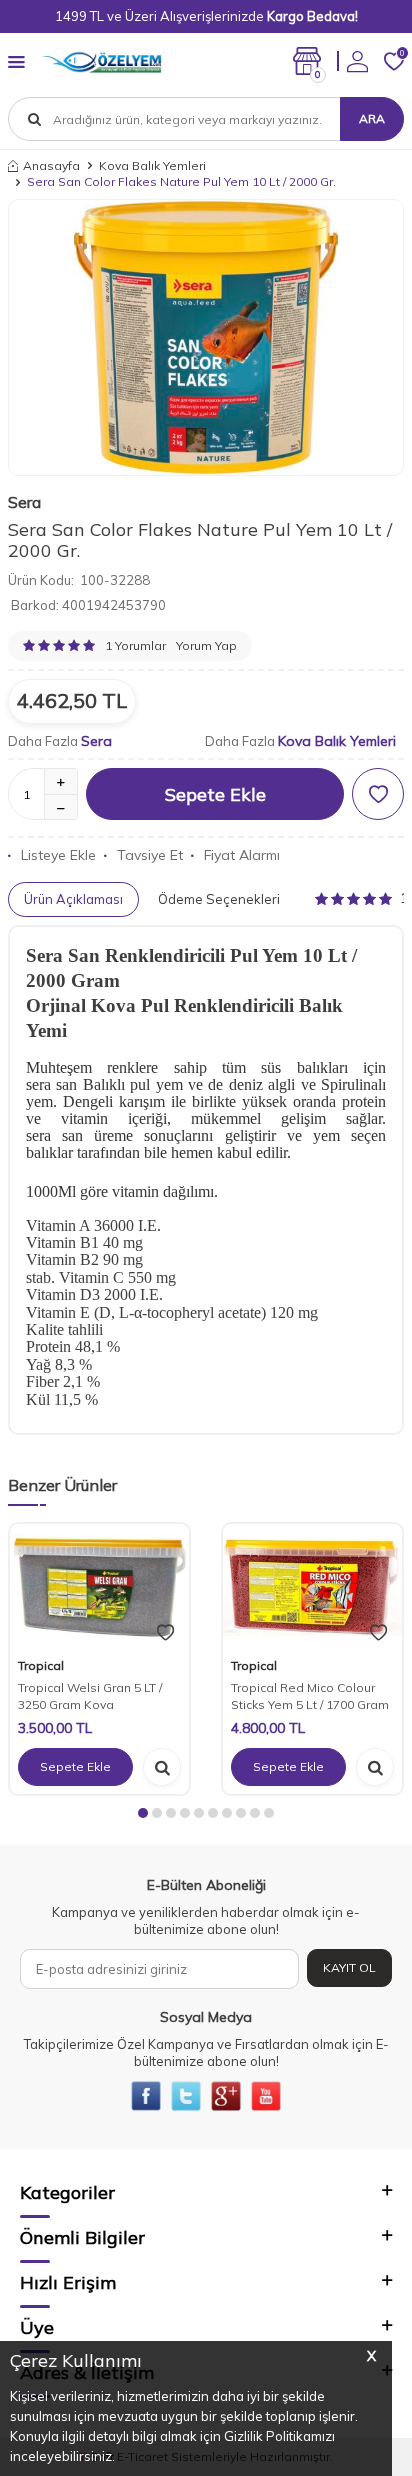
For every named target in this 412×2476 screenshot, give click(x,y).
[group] (206, 338)
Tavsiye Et (150, 855)
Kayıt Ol (349, 1967)
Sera (24, 502)
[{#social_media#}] (146, 2096)
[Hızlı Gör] (162, 1767)
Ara (372, 118)
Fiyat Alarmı (242, 855)
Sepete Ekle (215, 794)
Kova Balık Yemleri (152, 165)
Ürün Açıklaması (73, 899)
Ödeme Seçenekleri (219, 899)
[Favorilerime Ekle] (165, 1633)
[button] (143, 1813)
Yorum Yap (206, 645)
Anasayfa (51, 165)
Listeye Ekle (58, 855)
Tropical (41, 1665)
